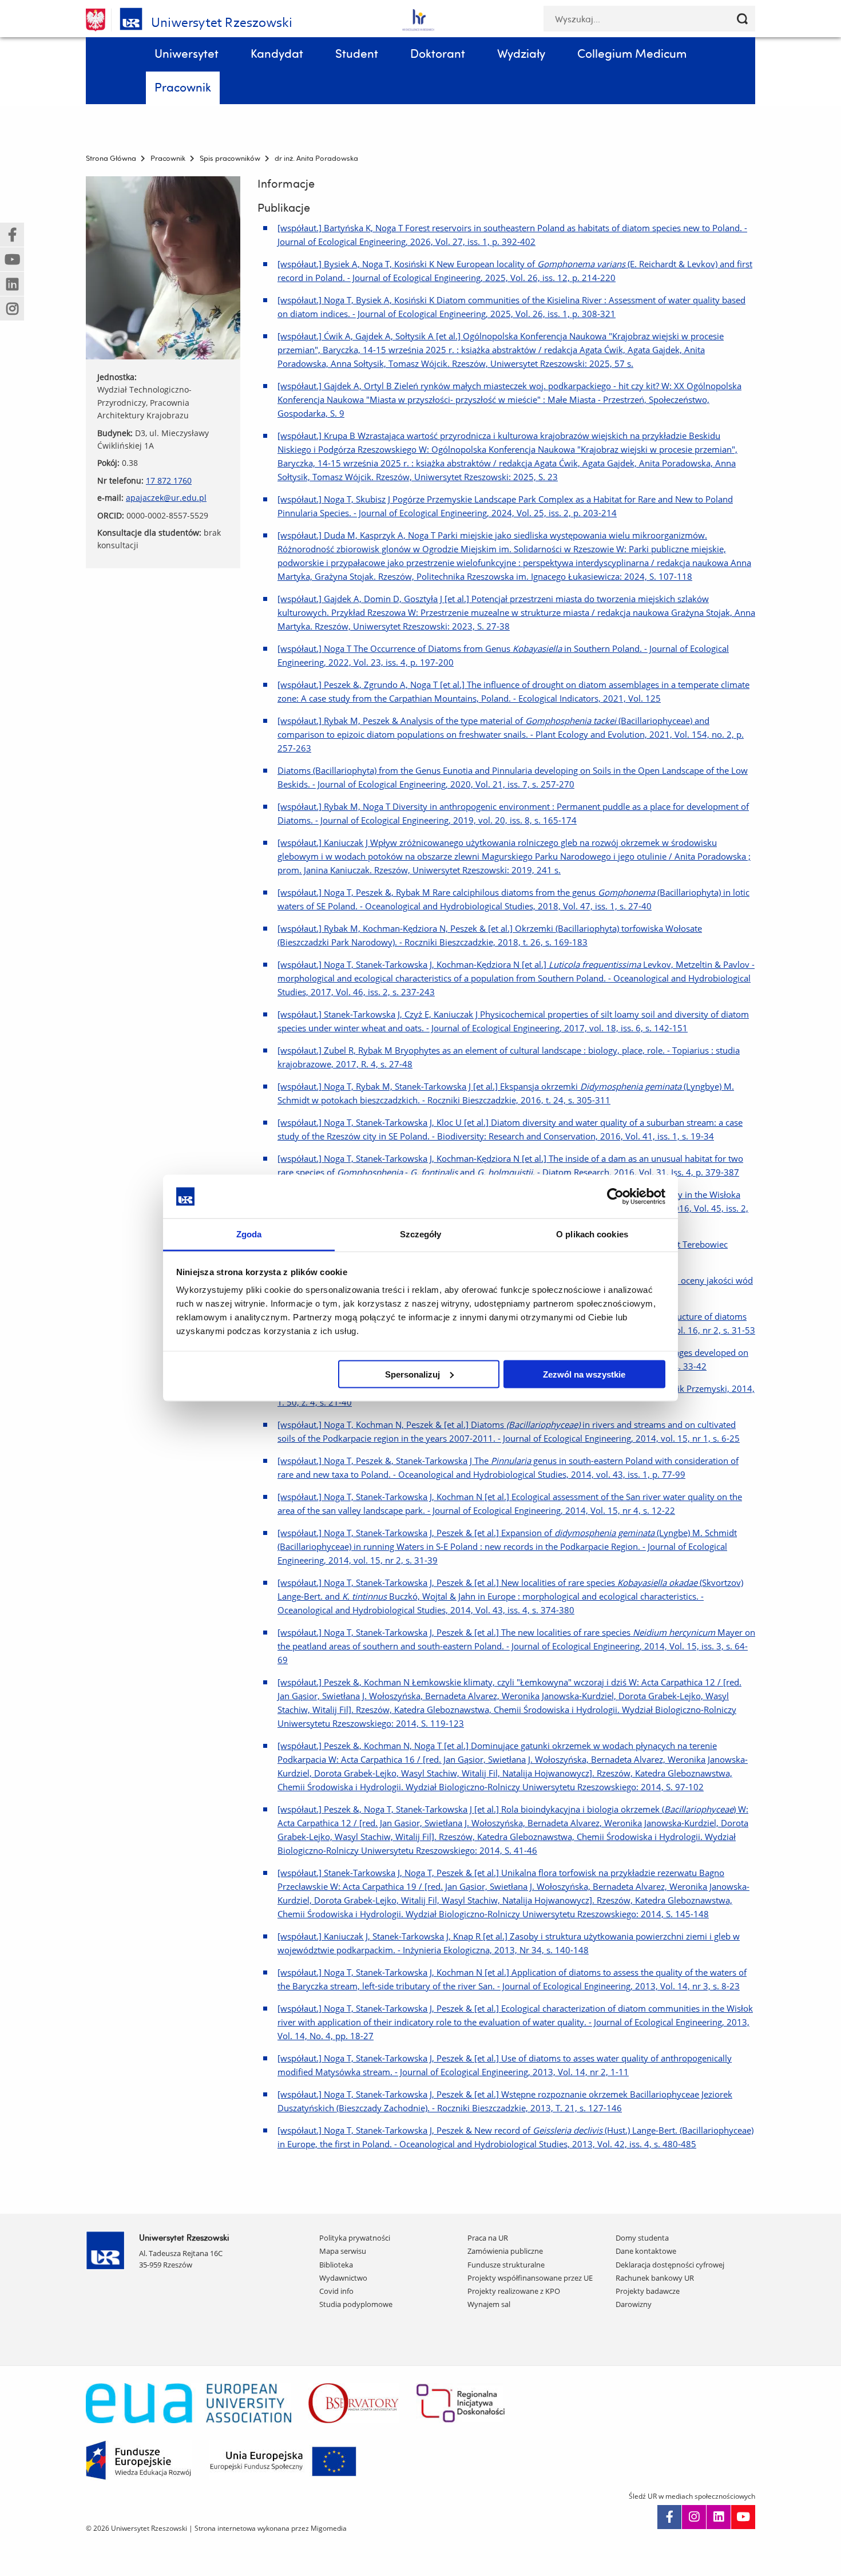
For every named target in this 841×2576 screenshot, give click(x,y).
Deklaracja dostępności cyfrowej (670, 2265)
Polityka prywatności (355, 2238)
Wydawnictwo (343, 2278)
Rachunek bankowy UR (655, 2278)
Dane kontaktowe (646, 2251)
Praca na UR (488, 2238)
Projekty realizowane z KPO (514, 2291)
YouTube (743, 2517)
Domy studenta (642, 2238)
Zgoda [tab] (249, 1234)
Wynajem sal (489, 2304)
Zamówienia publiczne (505, 2251)
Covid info (336, 2291)
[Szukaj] (742, 19)
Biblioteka (336, 2265)
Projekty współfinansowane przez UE (530, 2278)
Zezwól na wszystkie (584, 1374)
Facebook (669, 2517)
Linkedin (719, 2517)
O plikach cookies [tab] (592, 1234)
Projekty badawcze (648, 2291)
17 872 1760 (169, 480)
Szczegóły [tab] (421, 1234)
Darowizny (634, 2304)
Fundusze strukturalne (506, 2265)
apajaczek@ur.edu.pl (166, 498)
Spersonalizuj (412, 1374)
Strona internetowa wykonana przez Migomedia (271, 2528)
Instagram (694, 2517)
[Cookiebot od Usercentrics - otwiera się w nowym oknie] (615, 1196)
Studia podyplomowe (356, 2304)
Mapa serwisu (343, 2251)
